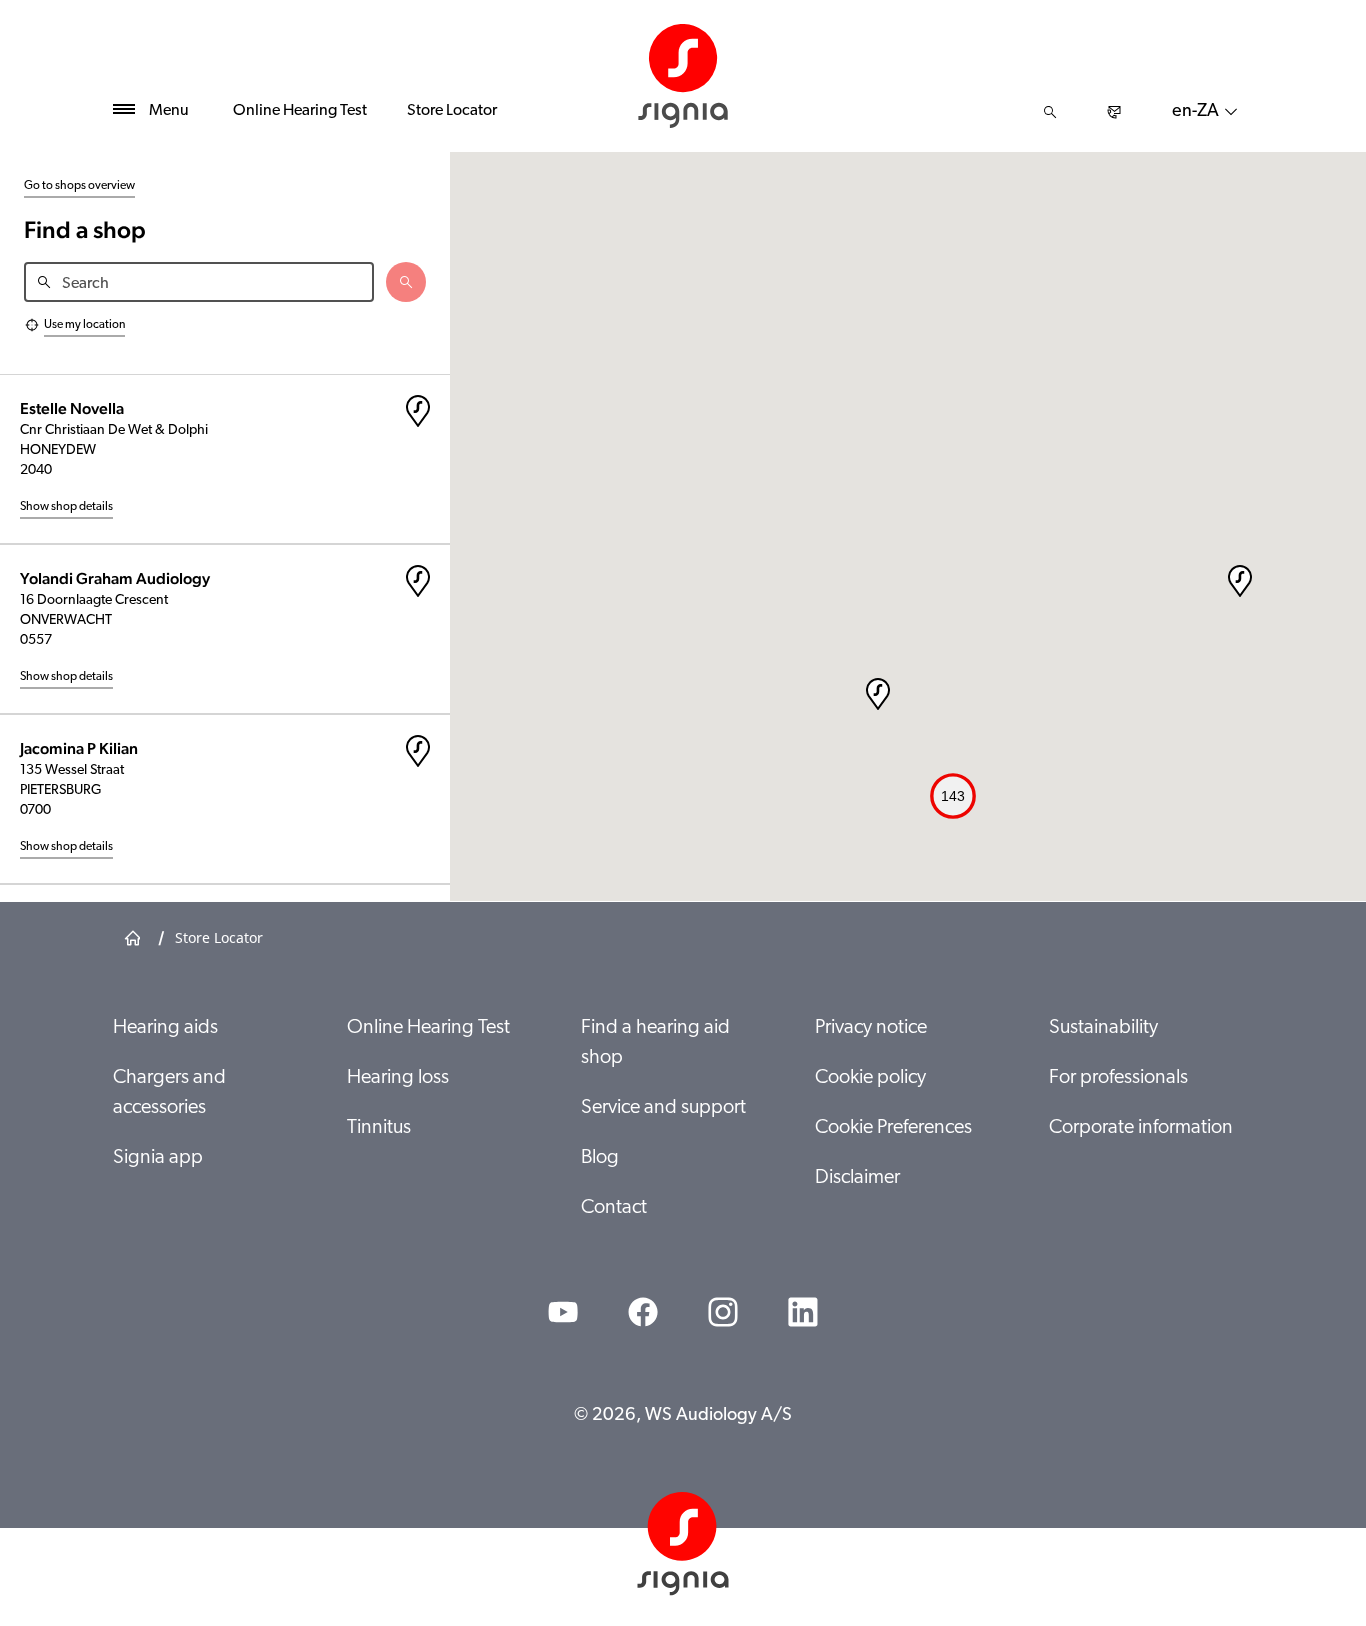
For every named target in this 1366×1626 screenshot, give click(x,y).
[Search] (1050, 112)
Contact (614, 1208)
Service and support (663, 1108)
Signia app (158, 1158)
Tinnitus (379, 1128)
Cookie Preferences (893, 1128)
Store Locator (452, 111)
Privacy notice (871, 1028)
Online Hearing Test (300, 111)
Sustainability (1103, 1028)
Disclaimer (857, 1178)
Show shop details (66, 507)
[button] (1240, 581)
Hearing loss (398, 1078)
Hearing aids (165, 1028)
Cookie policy (870, 1078)
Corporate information (1141, 1128)
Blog (600, 1158)
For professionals (1118, 1078)
